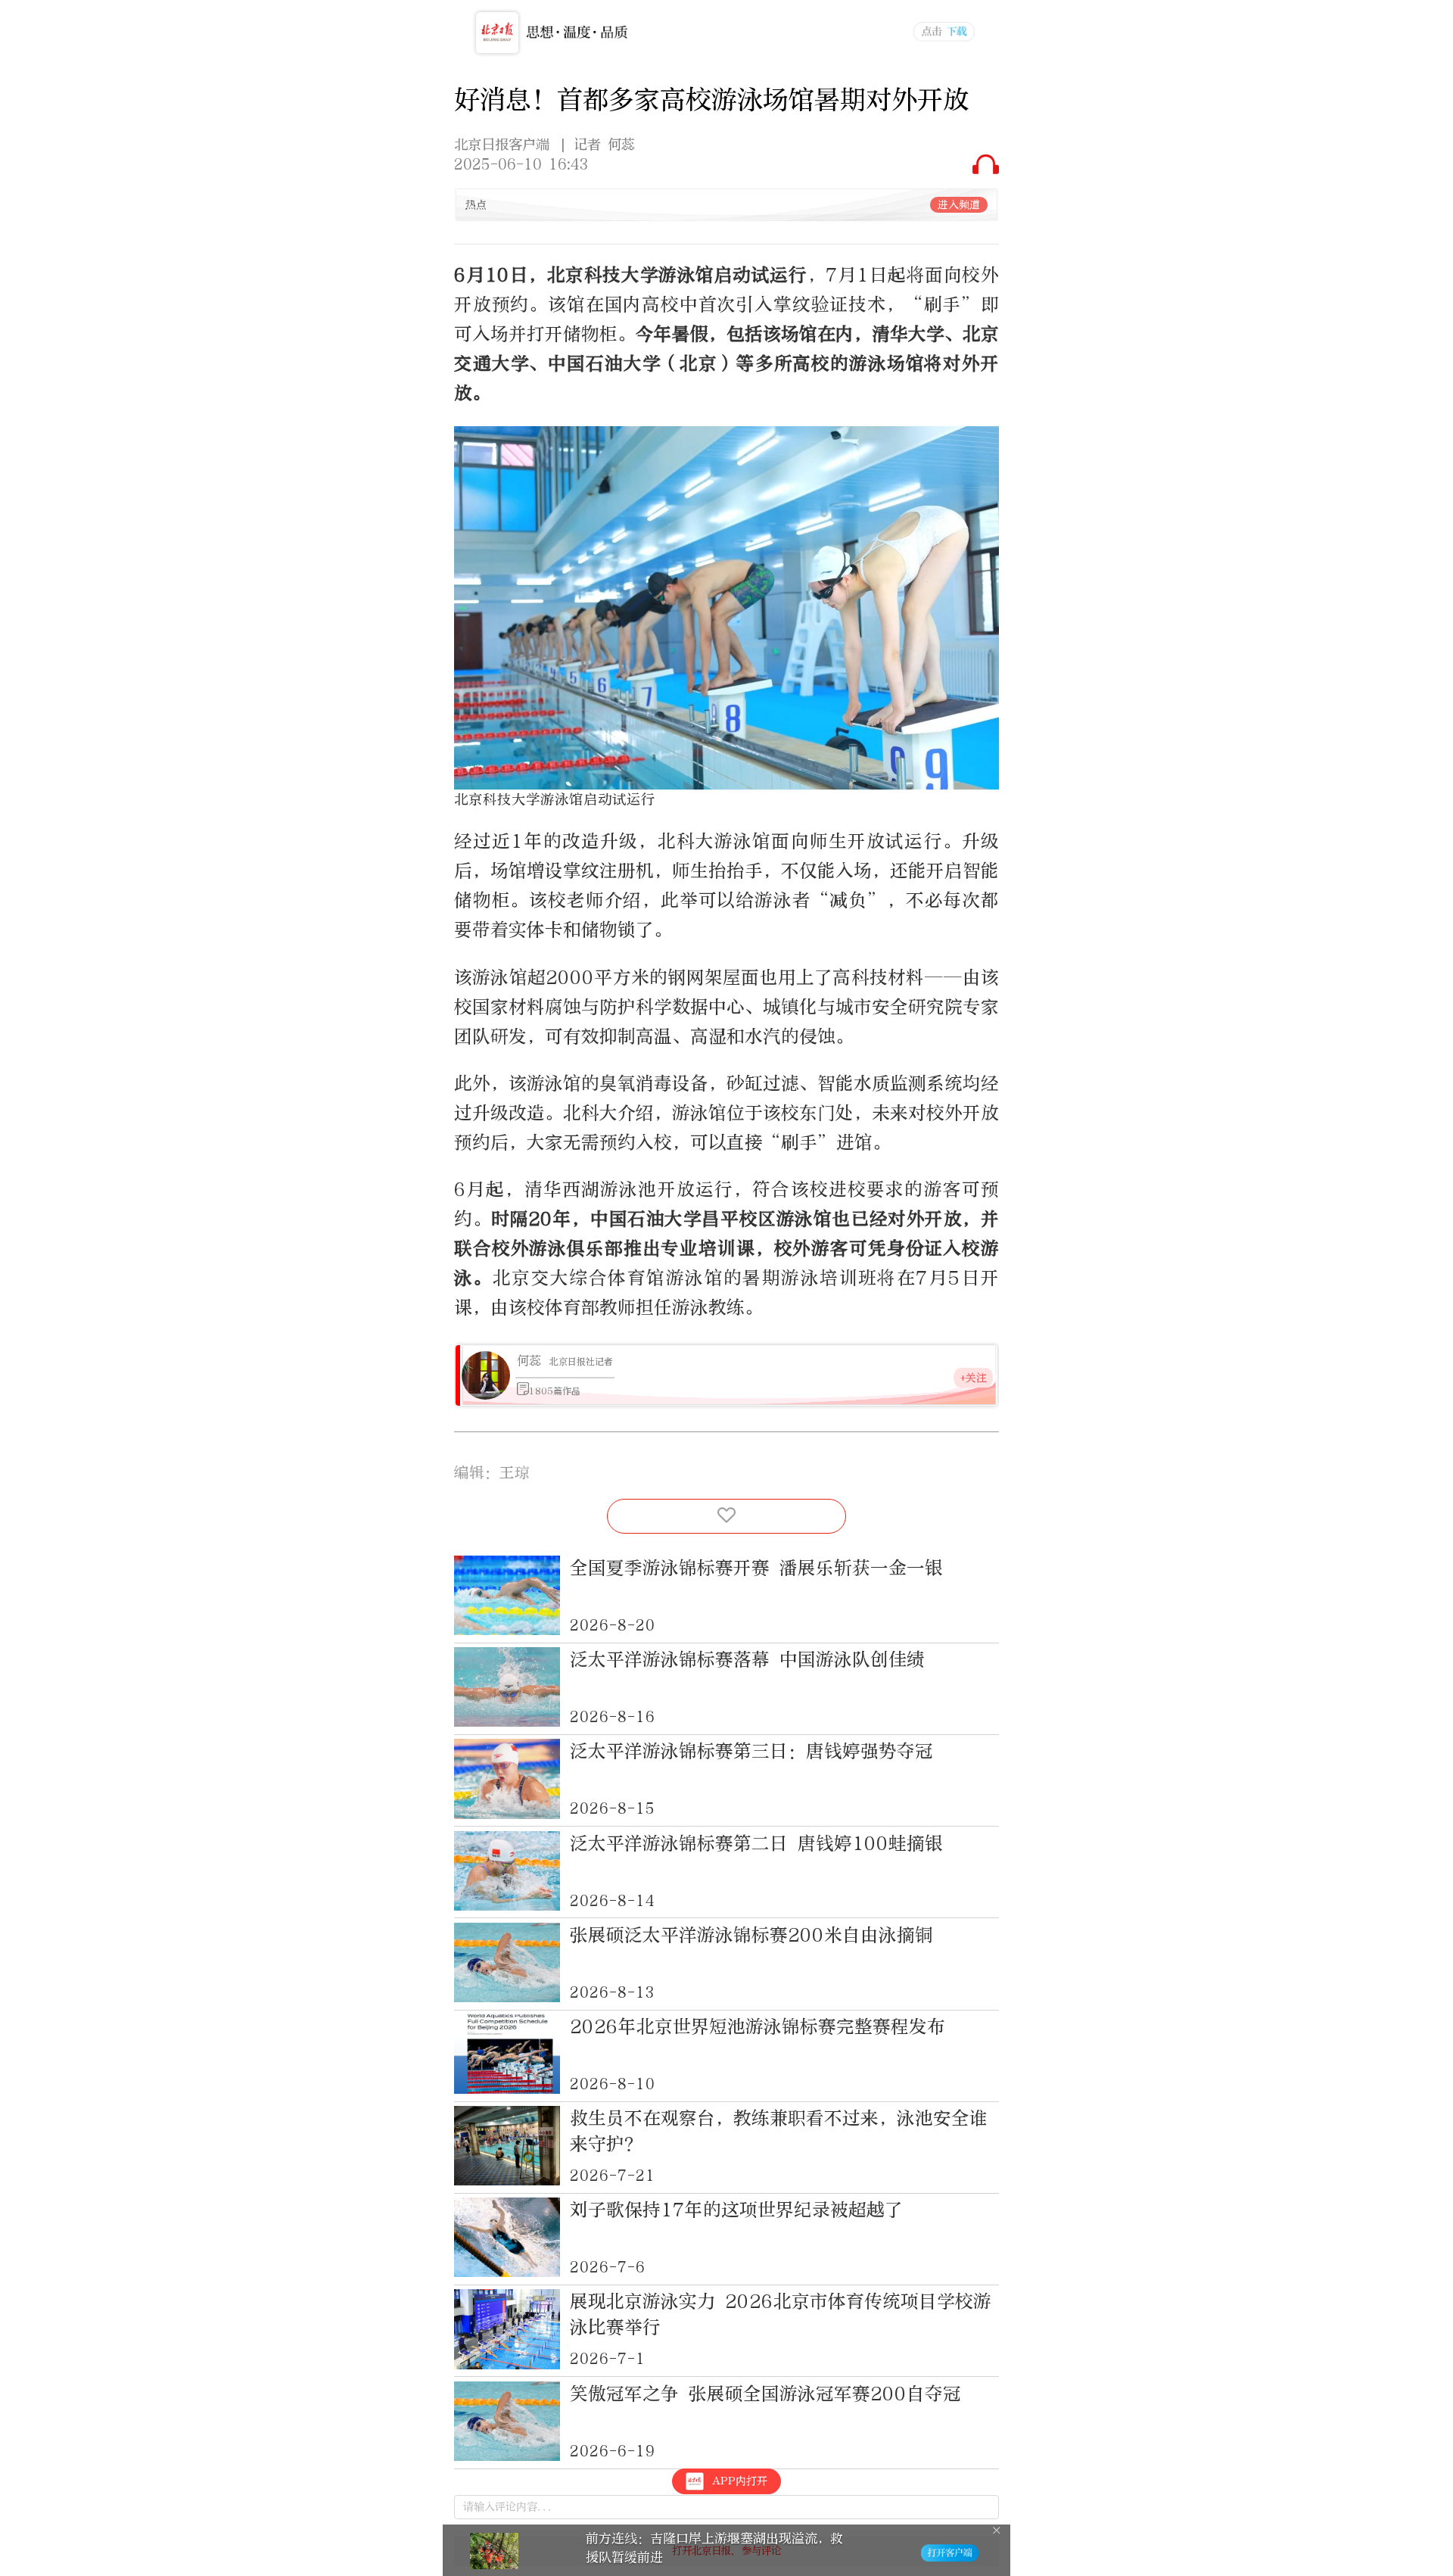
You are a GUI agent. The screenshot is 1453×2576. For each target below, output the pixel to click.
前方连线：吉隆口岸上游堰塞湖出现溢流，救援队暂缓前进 (714, 2548)
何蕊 (529, 1361)
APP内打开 (740, 2481)
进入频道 (959, 205)
